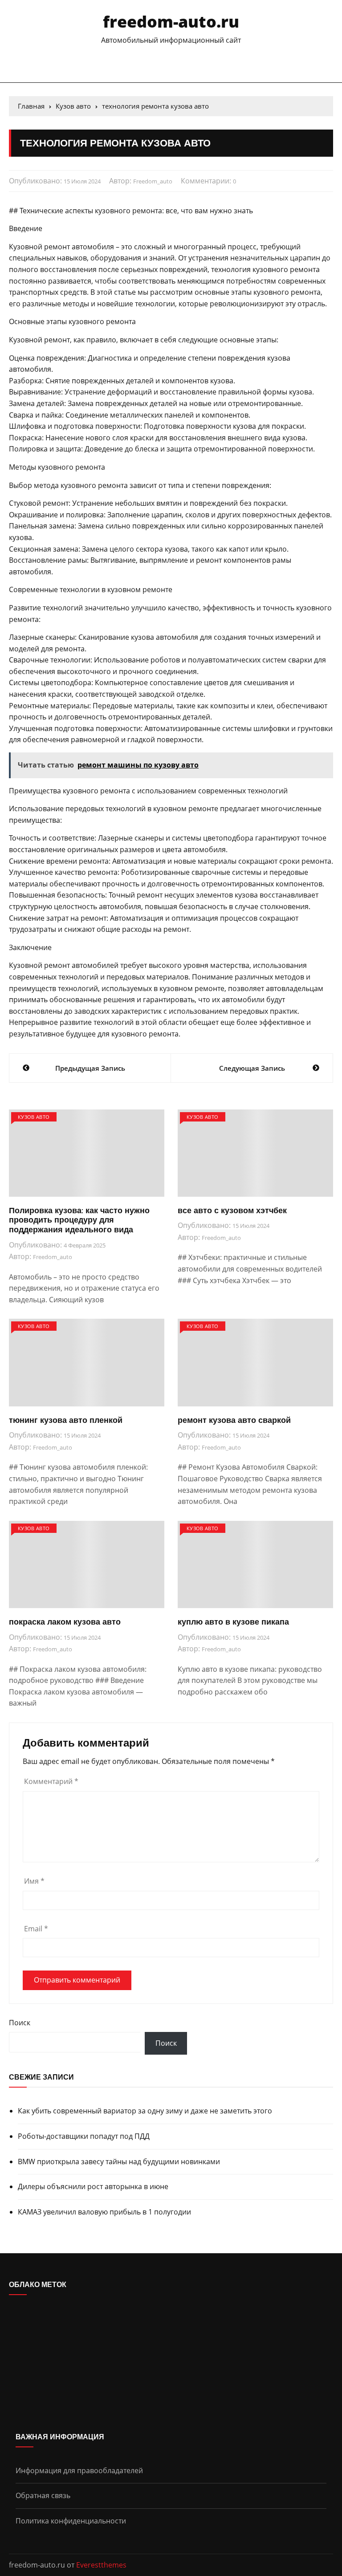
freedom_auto (153, 181)
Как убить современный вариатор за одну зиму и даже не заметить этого (145, 2111)
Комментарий (51, 1781)
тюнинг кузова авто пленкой (66, 1420)
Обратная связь (43, 2495)
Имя (34, 1881)
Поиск (20, 2023)
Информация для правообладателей (79, 2470)
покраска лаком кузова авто (65, 1622)
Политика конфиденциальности (71, 2521)
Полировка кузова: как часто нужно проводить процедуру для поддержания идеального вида (79, 1220)
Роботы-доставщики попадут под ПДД (84, 2136)
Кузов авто (34, 1117)
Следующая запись (252, 1068)
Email (36, 1929)
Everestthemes (101, 2565)
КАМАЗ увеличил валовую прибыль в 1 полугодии (104, 2212)
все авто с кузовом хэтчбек (232, 1210)
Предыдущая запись (90, 1068)
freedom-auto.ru (171, 22)
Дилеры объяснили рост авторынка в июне (93, 2186)
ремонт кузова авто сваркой (234, 1420)
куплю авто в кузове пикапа (233, 1622)
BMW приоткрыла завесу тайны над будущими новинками (119, 2162)
